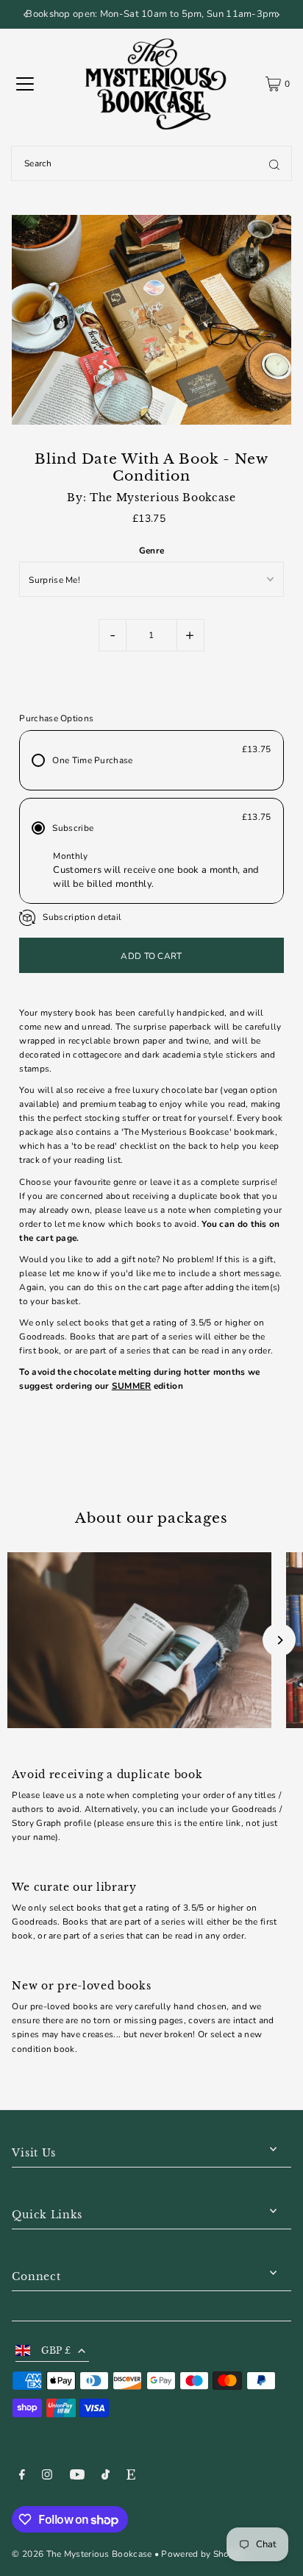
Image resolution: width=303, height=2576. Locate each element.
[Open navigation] (25, 84)
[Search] (274, 163)
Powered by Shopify (203, 2554)
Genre (152, 551)
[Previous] (26, 15)
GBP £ (56, 2350)
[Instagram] (47, 2477)
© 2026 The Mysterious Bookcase (82, 2554)
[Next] (277, 15)
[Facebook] (22, 2477)
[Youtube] (77, 2477)
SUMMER (132, 1386)
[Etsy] (131, 2477)
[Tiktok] (106, 2477)
